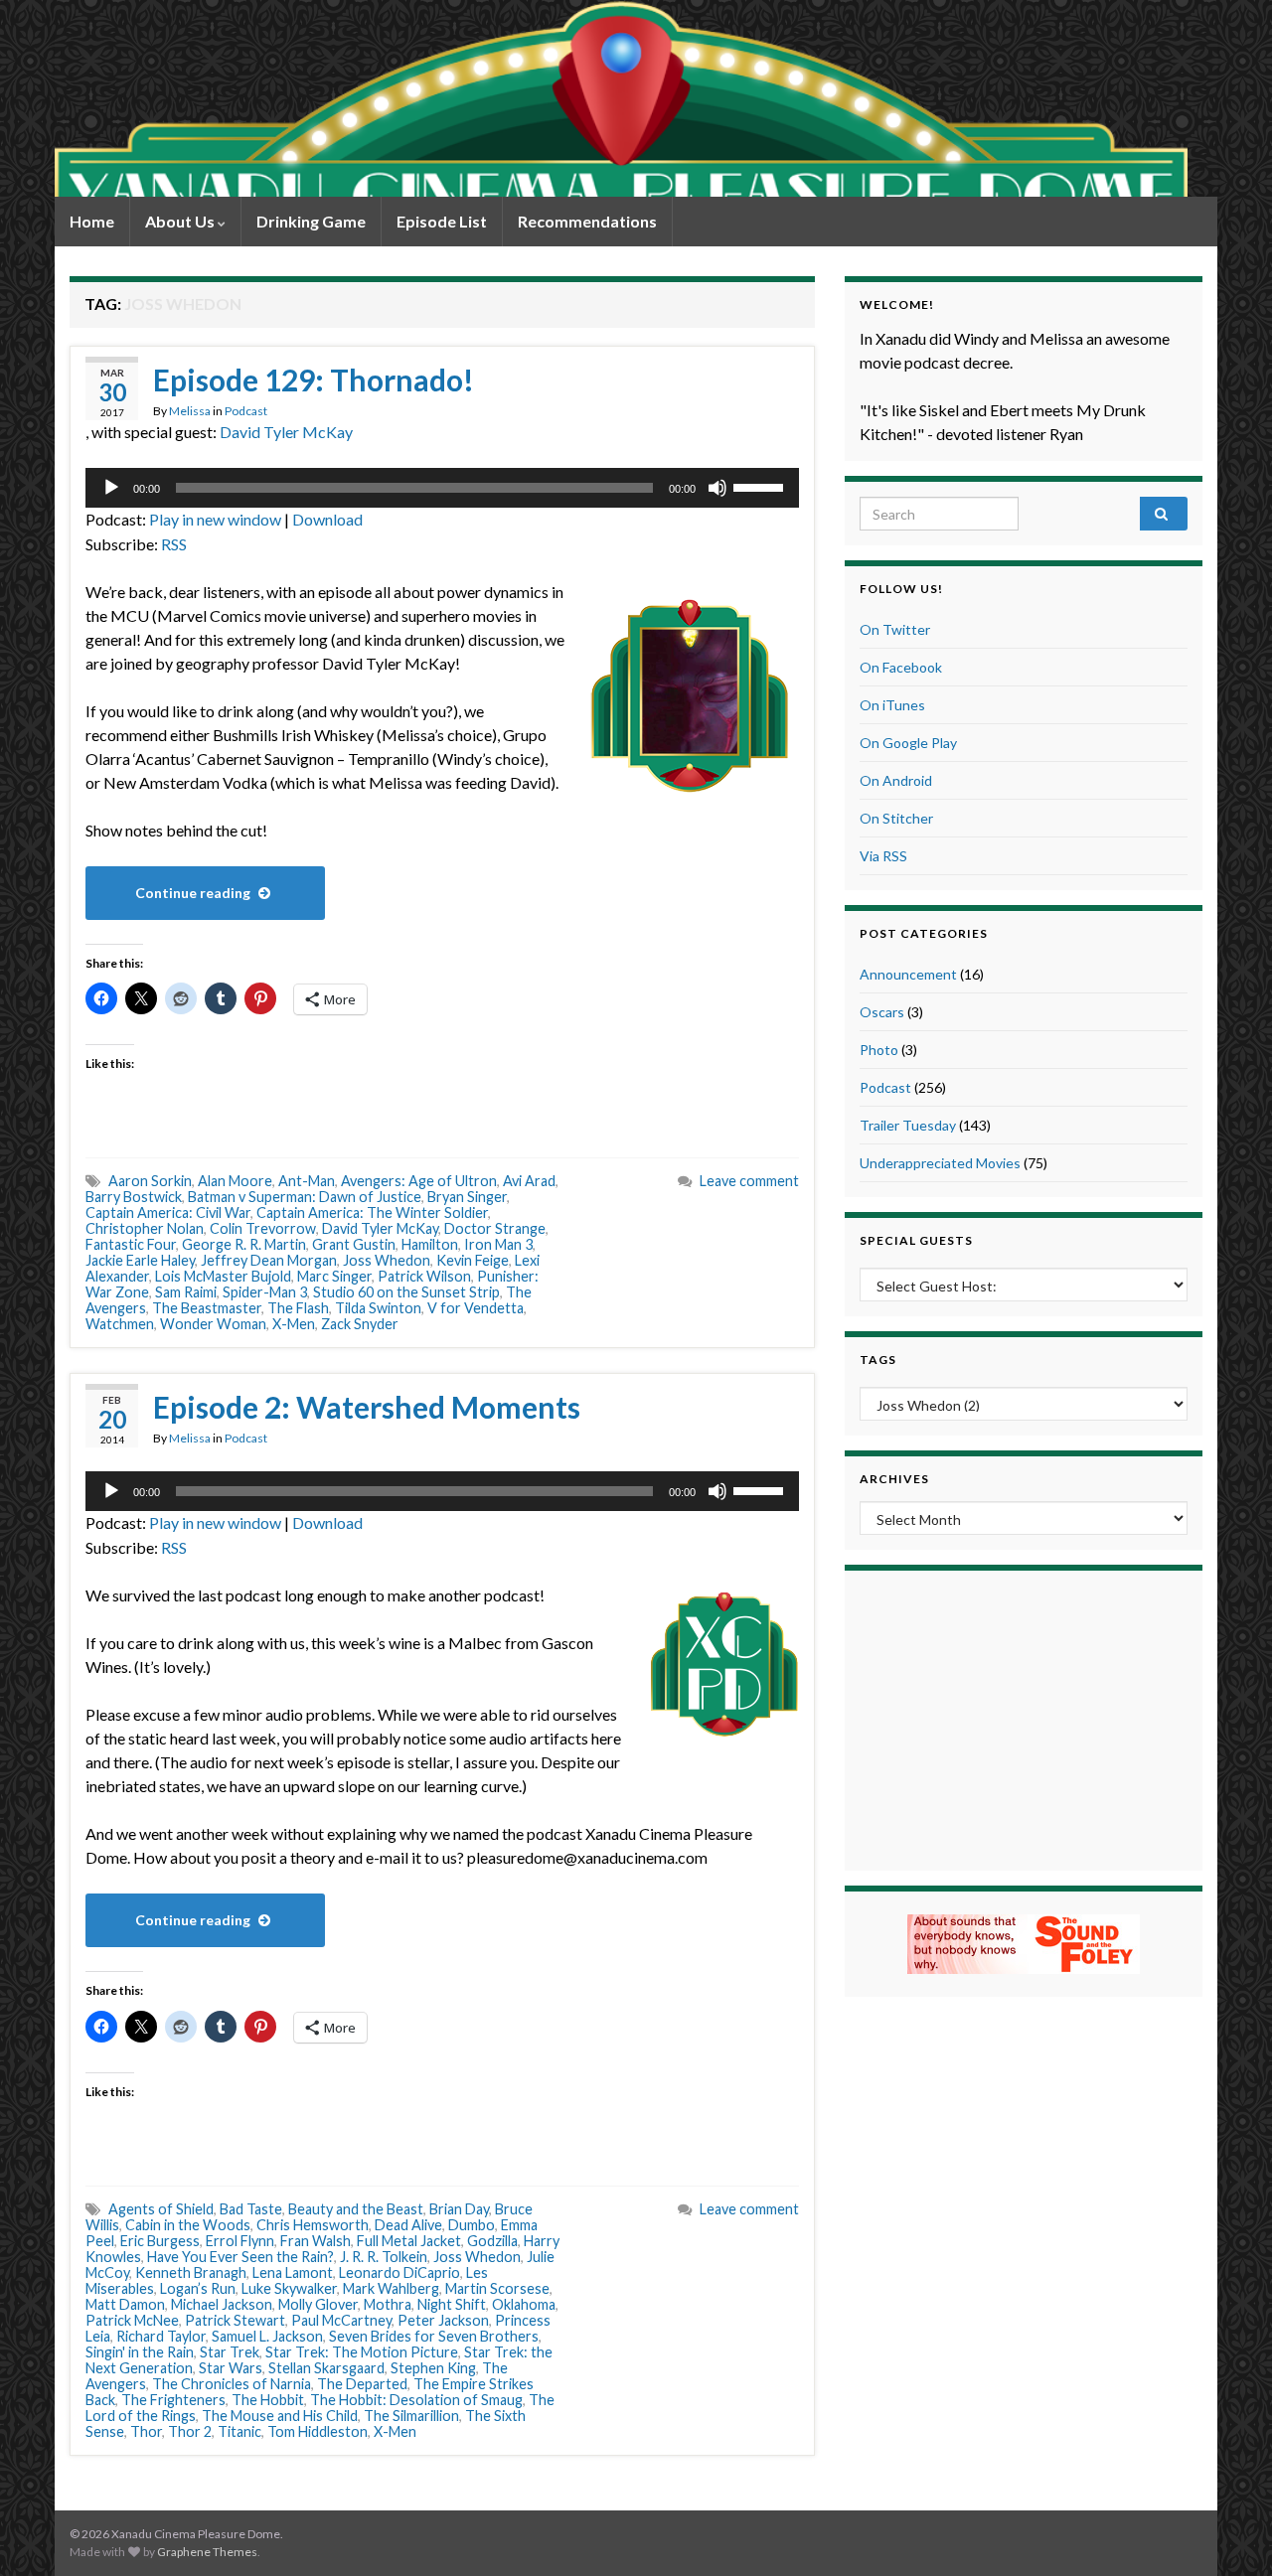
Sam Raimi (186, 1292)
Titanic (239, 2431)
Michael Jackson (222, 2304)
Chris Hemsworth (313, 2225)
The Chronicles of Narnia (232, 2384)
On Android (896, 780)
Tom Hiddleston (318, 2431)
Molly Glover (318, 2304)
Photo (879, 1050)
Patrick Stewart (235, 2320)
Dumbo (472, 2225)
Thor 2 (190, 2431)
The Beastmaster (207, 1308)
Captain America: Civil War (168, 1212)
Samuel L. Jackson (267, 2336)
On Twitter (895, 629)
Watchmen (120, 1324)
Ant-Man (307, 1181)
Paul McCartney (341, 2320)
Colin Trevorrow (263, 1228)
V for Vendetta (476, 1308)
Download (327, 519)
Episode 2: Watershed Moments (367, 1407)
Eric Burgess (160, 2241)
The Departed (362, 2384)
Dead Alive (408, 2225)
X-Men (294, 1324)
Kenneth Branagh (191, 2273)
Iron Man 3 (498, 1244)
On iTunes (892, 705)
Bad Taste (251, 2209)
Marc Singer (334, 1276)
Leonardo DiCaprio (399, 2273)
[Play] (111, 488)
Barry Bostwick (134, 1197)
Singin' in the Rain (140, 2352)
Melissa (190, 411)
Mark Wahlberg (391, 2288)
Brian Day (459, 2209)
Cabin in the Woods (188, 2225)
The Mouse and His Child (280, 2416)
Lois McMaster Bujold (223, 1276)
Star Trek (230, 2352)
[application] (442, 488)
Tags (878, 1360)
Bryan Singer (467, 1197)
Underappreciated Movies (940, 1163)
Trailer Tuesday (908, 1125)
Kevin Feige (473, 1260)
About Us (181, 221)
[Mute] (717, 488)
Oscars (882, 1012)
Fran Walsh (316, 2241)
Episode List (442, 221)
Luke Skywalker (289, 2288)
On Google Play (908, 743)
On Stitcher (896, 818)
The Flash (298, 1308)
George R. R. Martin (244, 1244)
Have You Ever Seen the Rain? (240, 2257)
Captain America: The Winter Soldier (372, 1212)
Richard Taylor (161, 2336)
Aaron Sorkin (150, 1181)
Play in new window (215, 519)
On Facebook (901, 667)
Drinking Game (311, 221)
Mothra (388, 2304)
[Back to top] (1227, 2531)
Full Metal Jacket (409, 2241)
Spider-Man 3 (265, 1292)
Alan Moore (235, 1181)
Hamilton (430, 1244)
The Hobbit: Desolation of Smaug (416, 2400)
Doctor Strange (495, 1228)
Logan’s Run (198, 2288)
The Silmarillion (411, 2416)
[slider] (761, 486)
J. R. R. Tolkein (384, 2257)
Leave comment (749, 1181)
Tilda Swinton (378, 1308)
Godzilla (492, 2241)
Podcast (246, 411)
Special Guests (916, 1240)
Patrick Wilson (424, 1276)
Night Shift (452, 2304)
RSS (174, 544)
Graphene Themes (207, 2552)
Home (92, 221)
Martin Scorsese (497, 2288)
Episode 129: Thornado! (314, 379)
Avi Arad (529, 1181)
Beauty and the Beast (356, 2209)
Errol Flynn (240, 2241)
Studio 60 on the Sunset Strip (406, 1292)
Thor (146, 2431)
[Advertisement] (1024, 1718)
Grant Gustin (354, 1244)
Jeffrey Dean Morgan (269, 1260)
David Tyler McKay (286, 432)
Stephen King (433, 2368)
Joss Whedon (387, 1260)
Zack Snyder (360, 1324)
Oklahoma (524, 2304)
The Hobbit (268, 2400)
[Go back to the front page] (621, 98)
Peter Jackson (443, 2320)
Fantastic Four (131, 1244)
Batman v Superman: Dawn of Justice (305, 1197)
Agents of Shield (161, 2209)
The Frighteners (173, 2400)
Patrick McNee (132, 2320)
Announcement (908, 974)
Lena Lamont (293, 2273)
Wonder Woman (213, 1324)
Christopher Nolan (145, 1228)
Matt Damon (125, 2304)
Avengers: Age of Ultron (419, 1181)
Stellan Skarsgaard (326, 2368)
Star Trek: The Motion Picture (362, 2352)
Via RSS (883, 856)
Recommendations (587, 221)
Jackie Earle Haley (140, 1260)
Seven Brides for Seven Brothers (434, 2336)
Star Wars (231, 2368)
